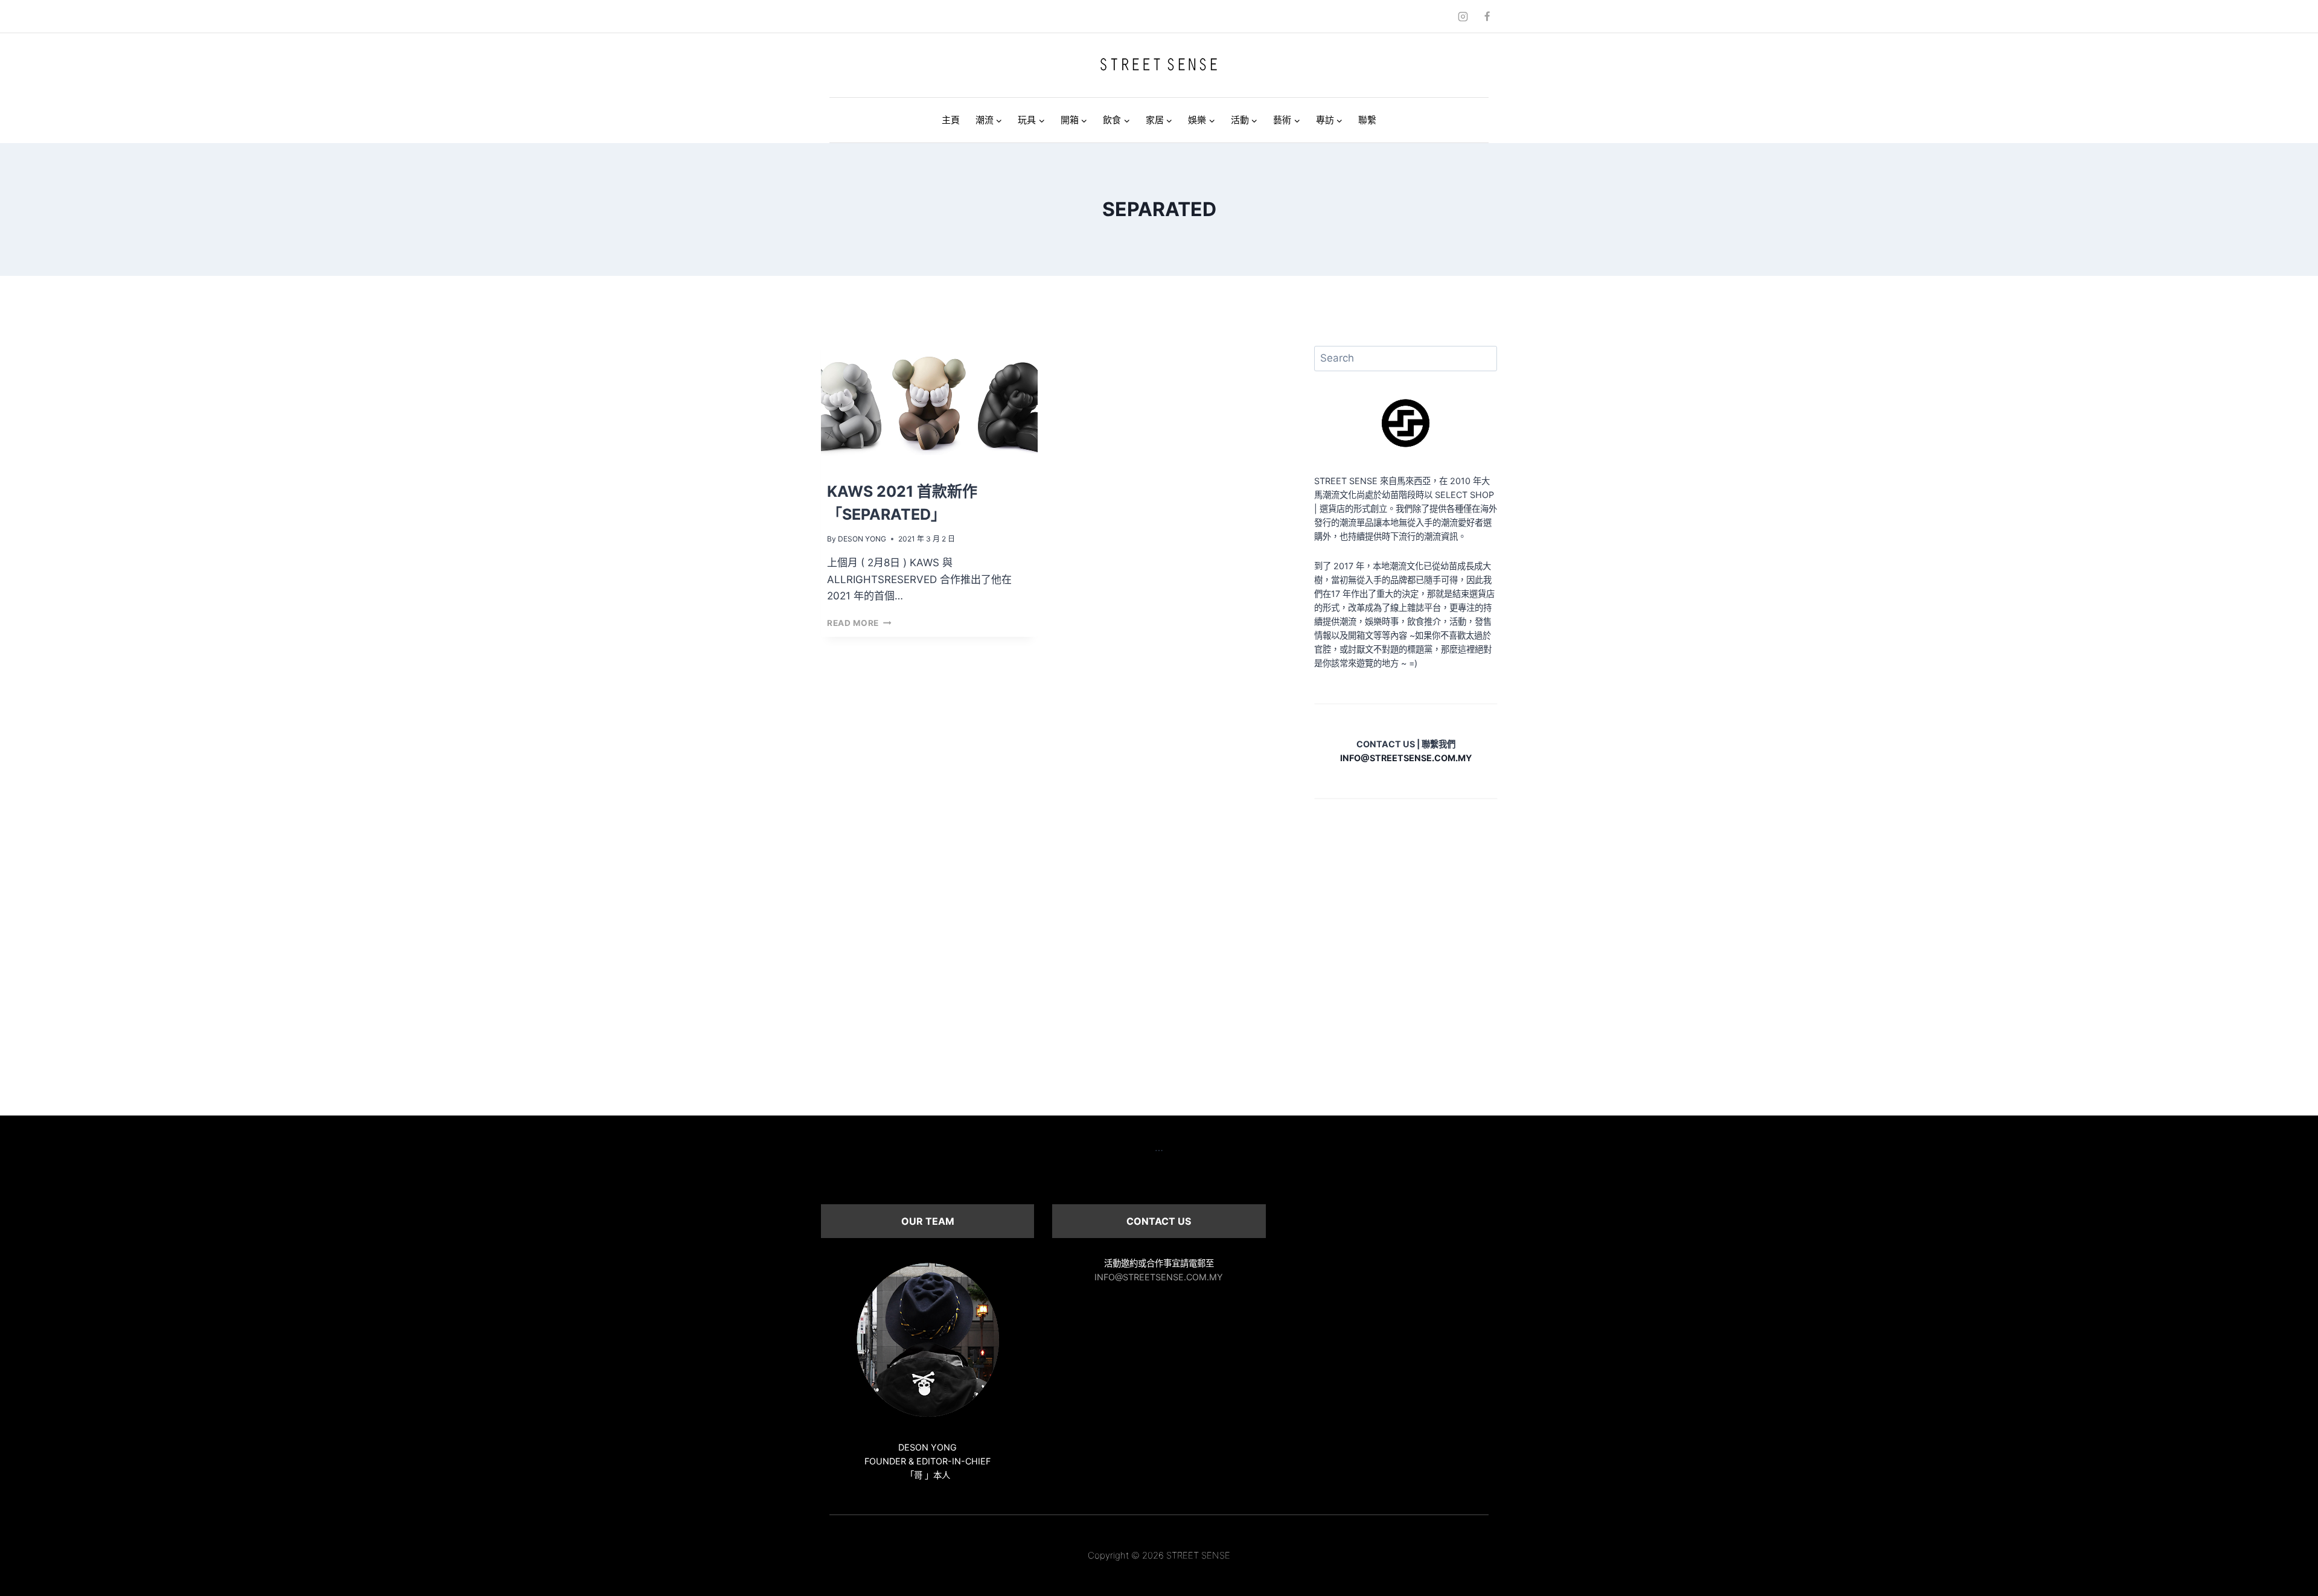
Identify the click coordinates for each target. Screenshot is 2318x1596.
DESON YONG (862, 539)
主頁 (951, 120)
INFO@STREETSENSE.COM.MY (1159, 1277)
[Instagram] (1463, 16)
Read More (859, 623)
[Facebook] (1487, 16)
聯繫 (1367, 120)
